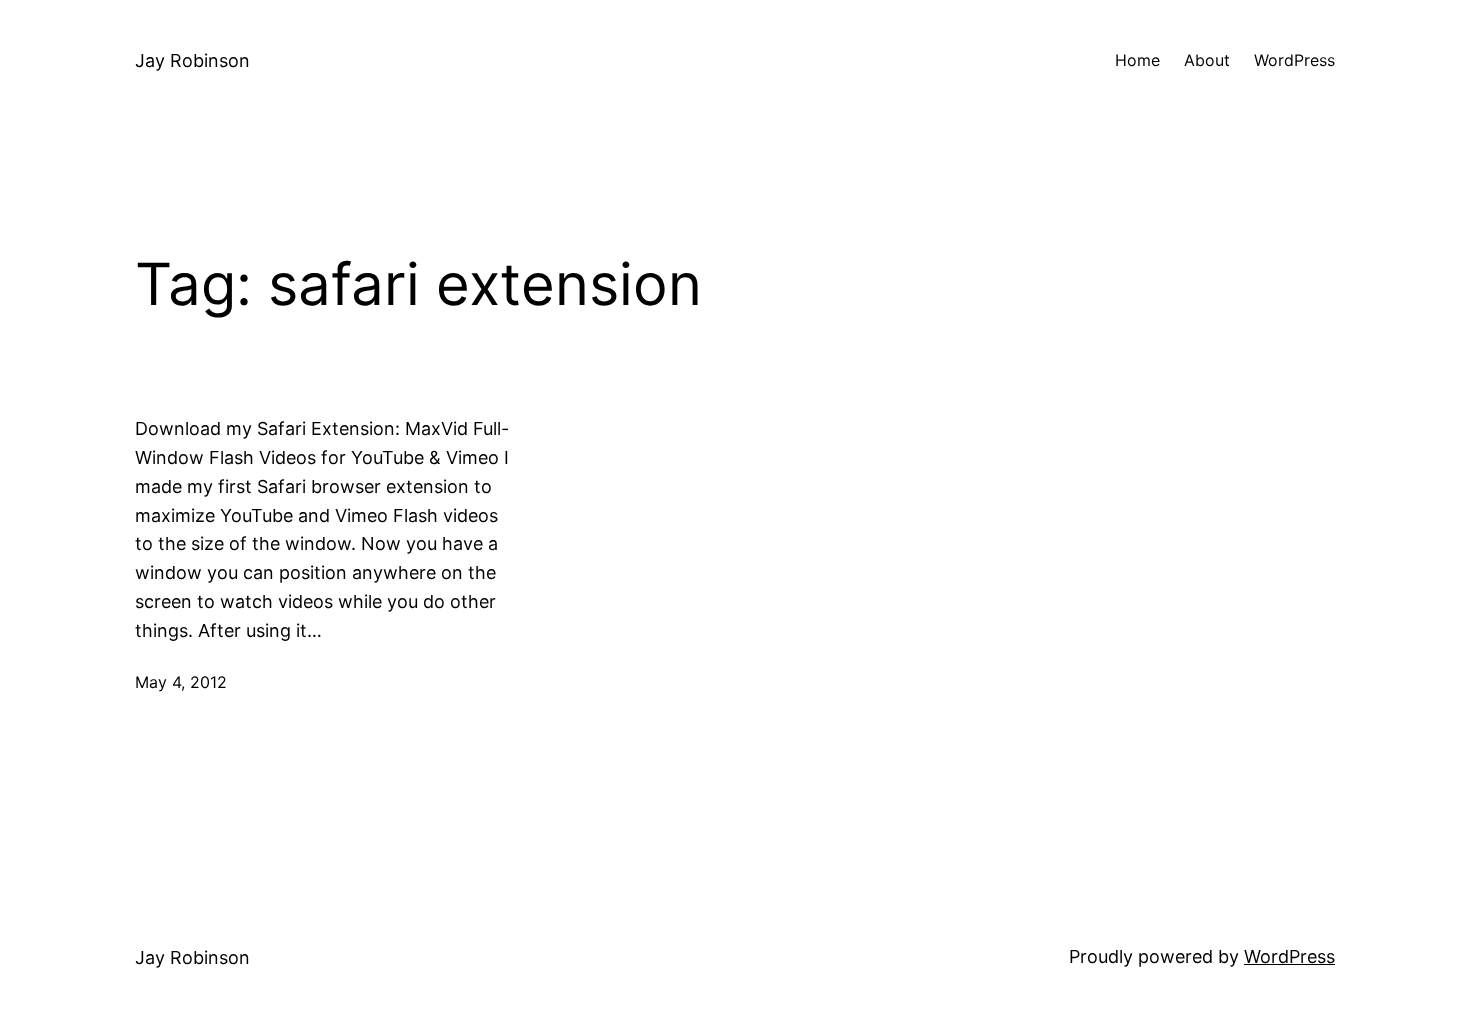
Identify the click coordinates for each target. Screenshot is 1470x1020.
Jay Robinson (192, 60)
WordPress (1289, 956)
